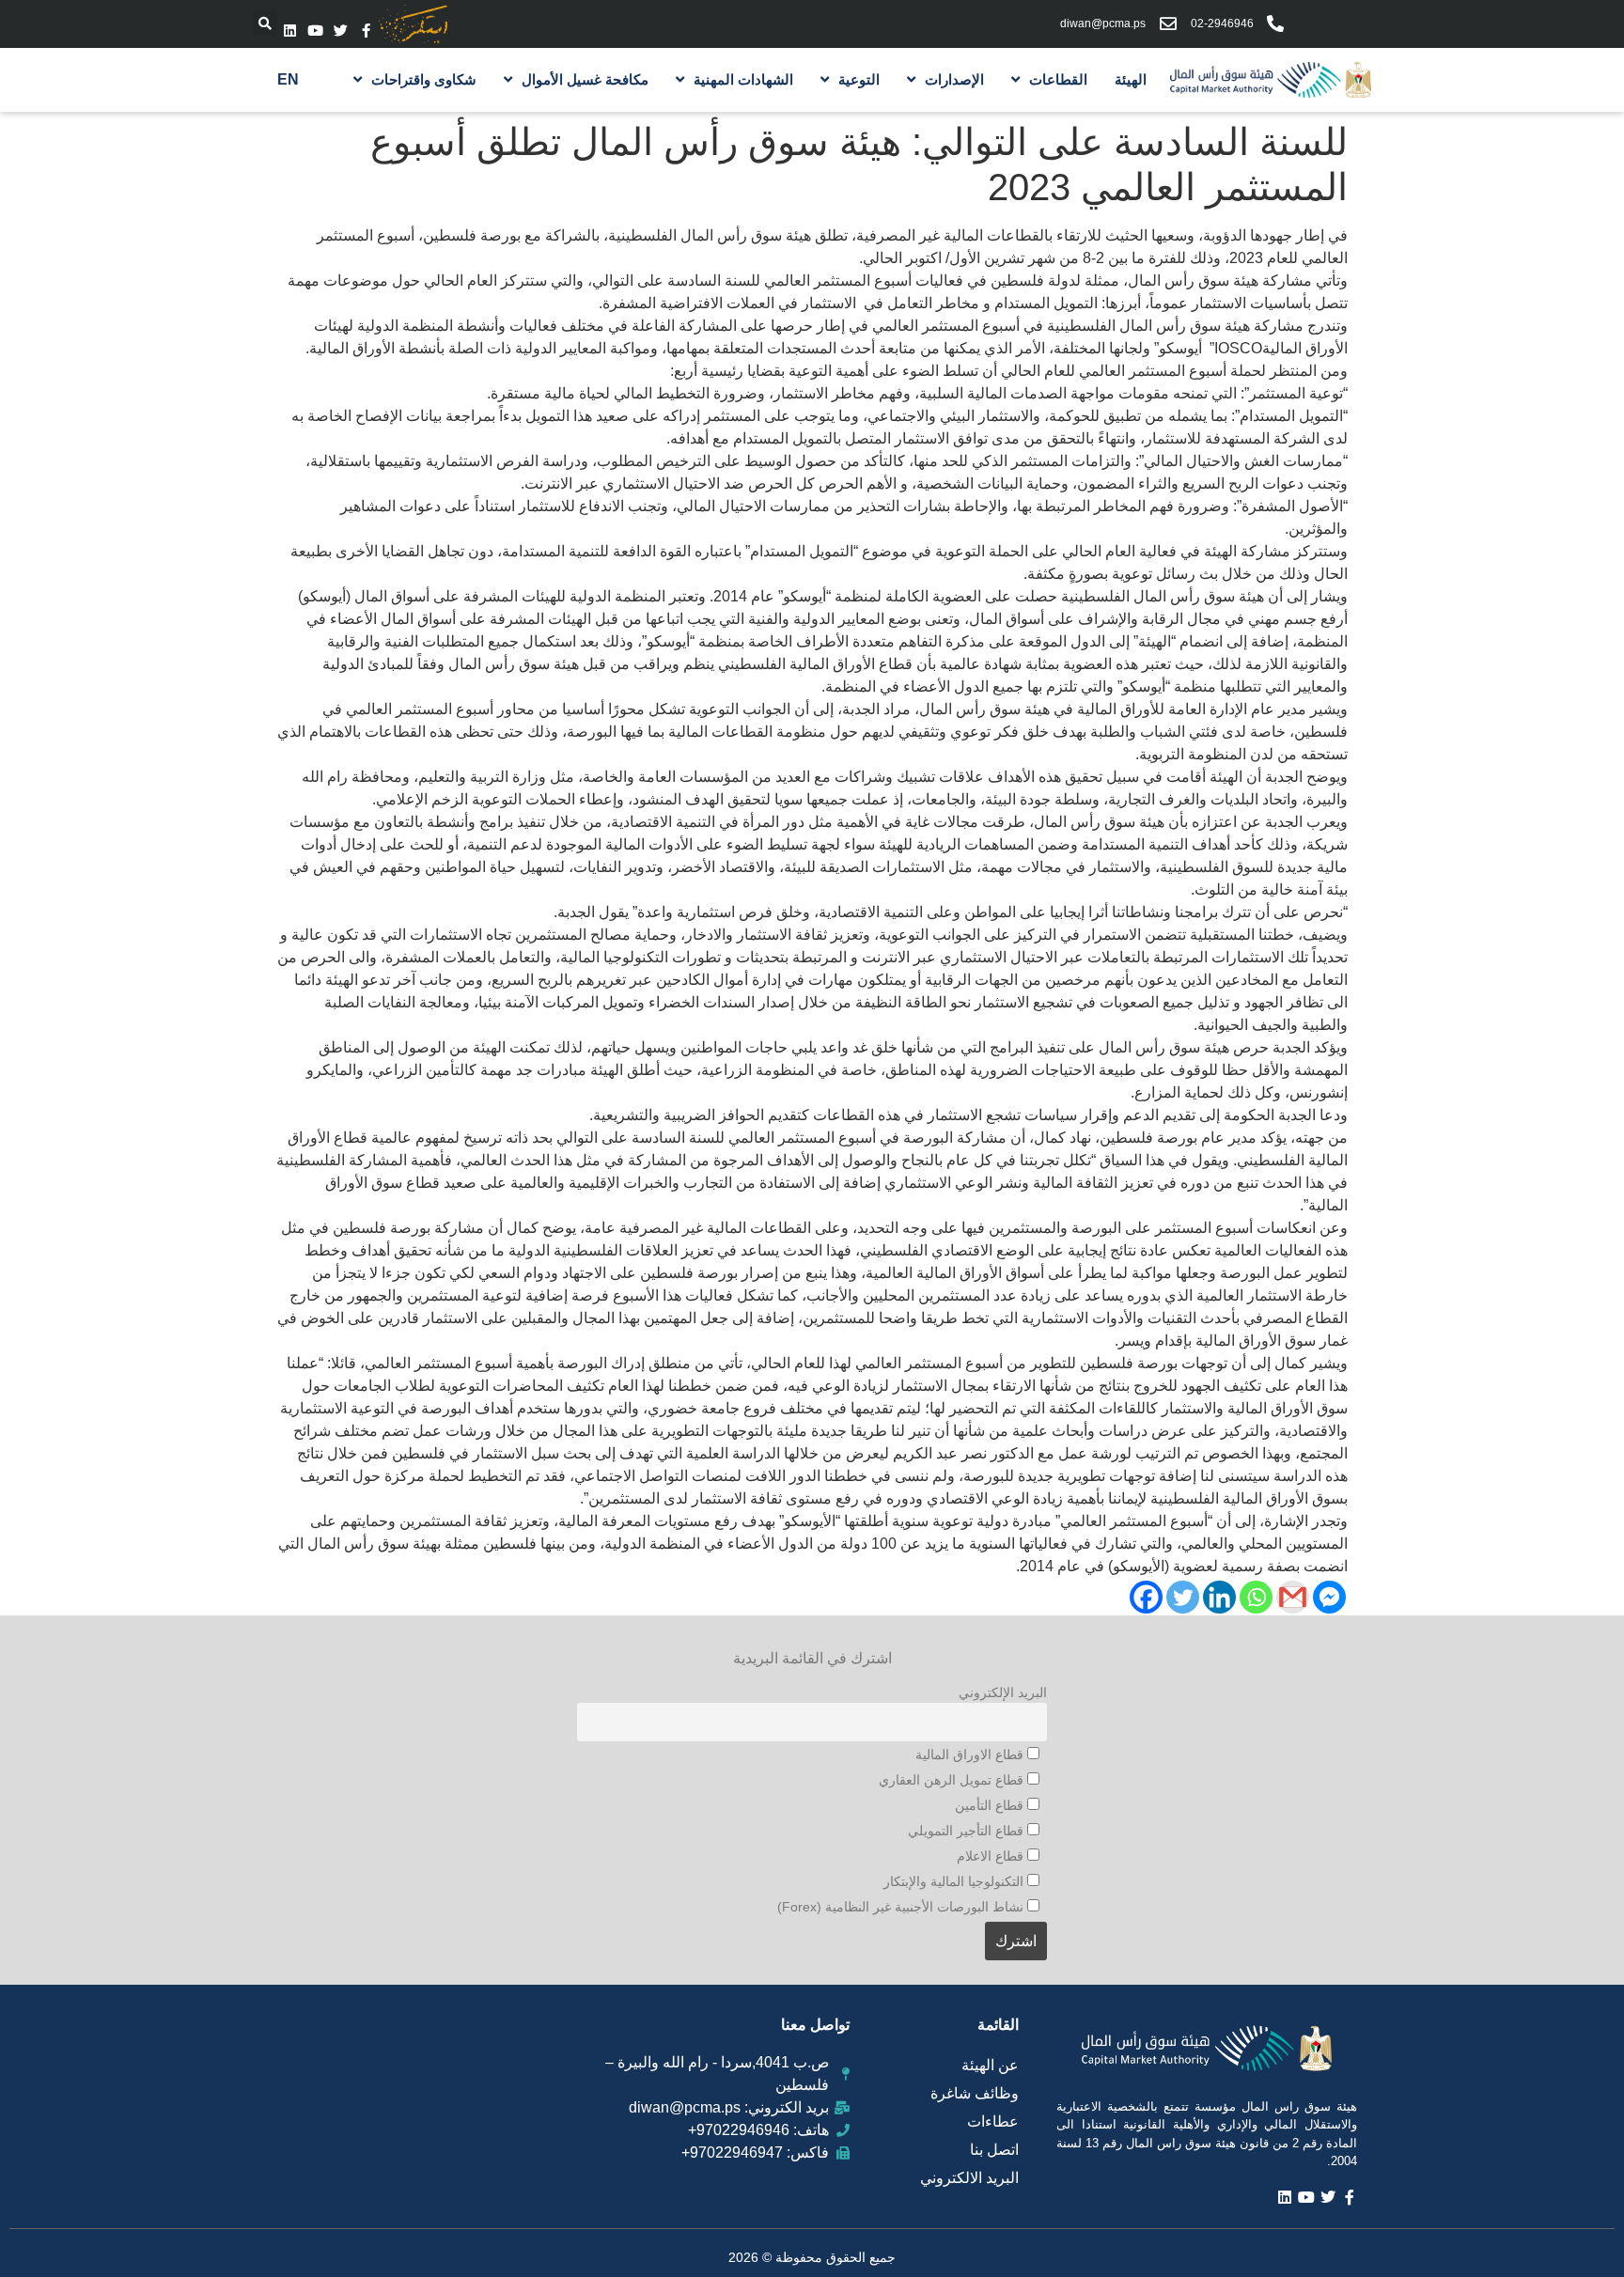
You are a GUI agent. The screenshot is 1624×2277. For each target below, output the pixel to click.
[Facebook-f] (366, 31)
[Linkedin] (290, 31)
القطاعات (1058, 79)
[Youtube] (315, 31)
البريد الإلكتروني (1003, 1692)
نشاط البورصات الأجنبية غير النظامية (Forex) (902, 1907)
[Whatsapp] (1256, 1597)
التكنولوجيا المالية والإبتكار (955, 1881)
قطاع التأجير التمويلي (968, 1831)
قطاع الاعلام (992, 1856)
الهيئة (1131, 79)
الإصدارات (954, 79)
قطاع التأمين (991, 1805)
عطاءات (993, 2121)
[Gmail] (1293, 1597)
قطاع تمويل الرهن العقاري (953, 1780)
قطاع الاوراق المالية (971, 1755)
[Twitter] (341, 31)
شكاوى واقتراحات (424, 79)
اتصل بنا (994, 2150)
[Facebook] (1146, 1597)
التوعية (859, 79)
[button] (265, 23)
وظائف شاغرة (975, 2093)
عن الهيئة (990, 2065)
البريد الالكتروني (969, 2178)
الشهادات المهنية (743, 79)
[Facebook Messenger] (1329, 1597)
